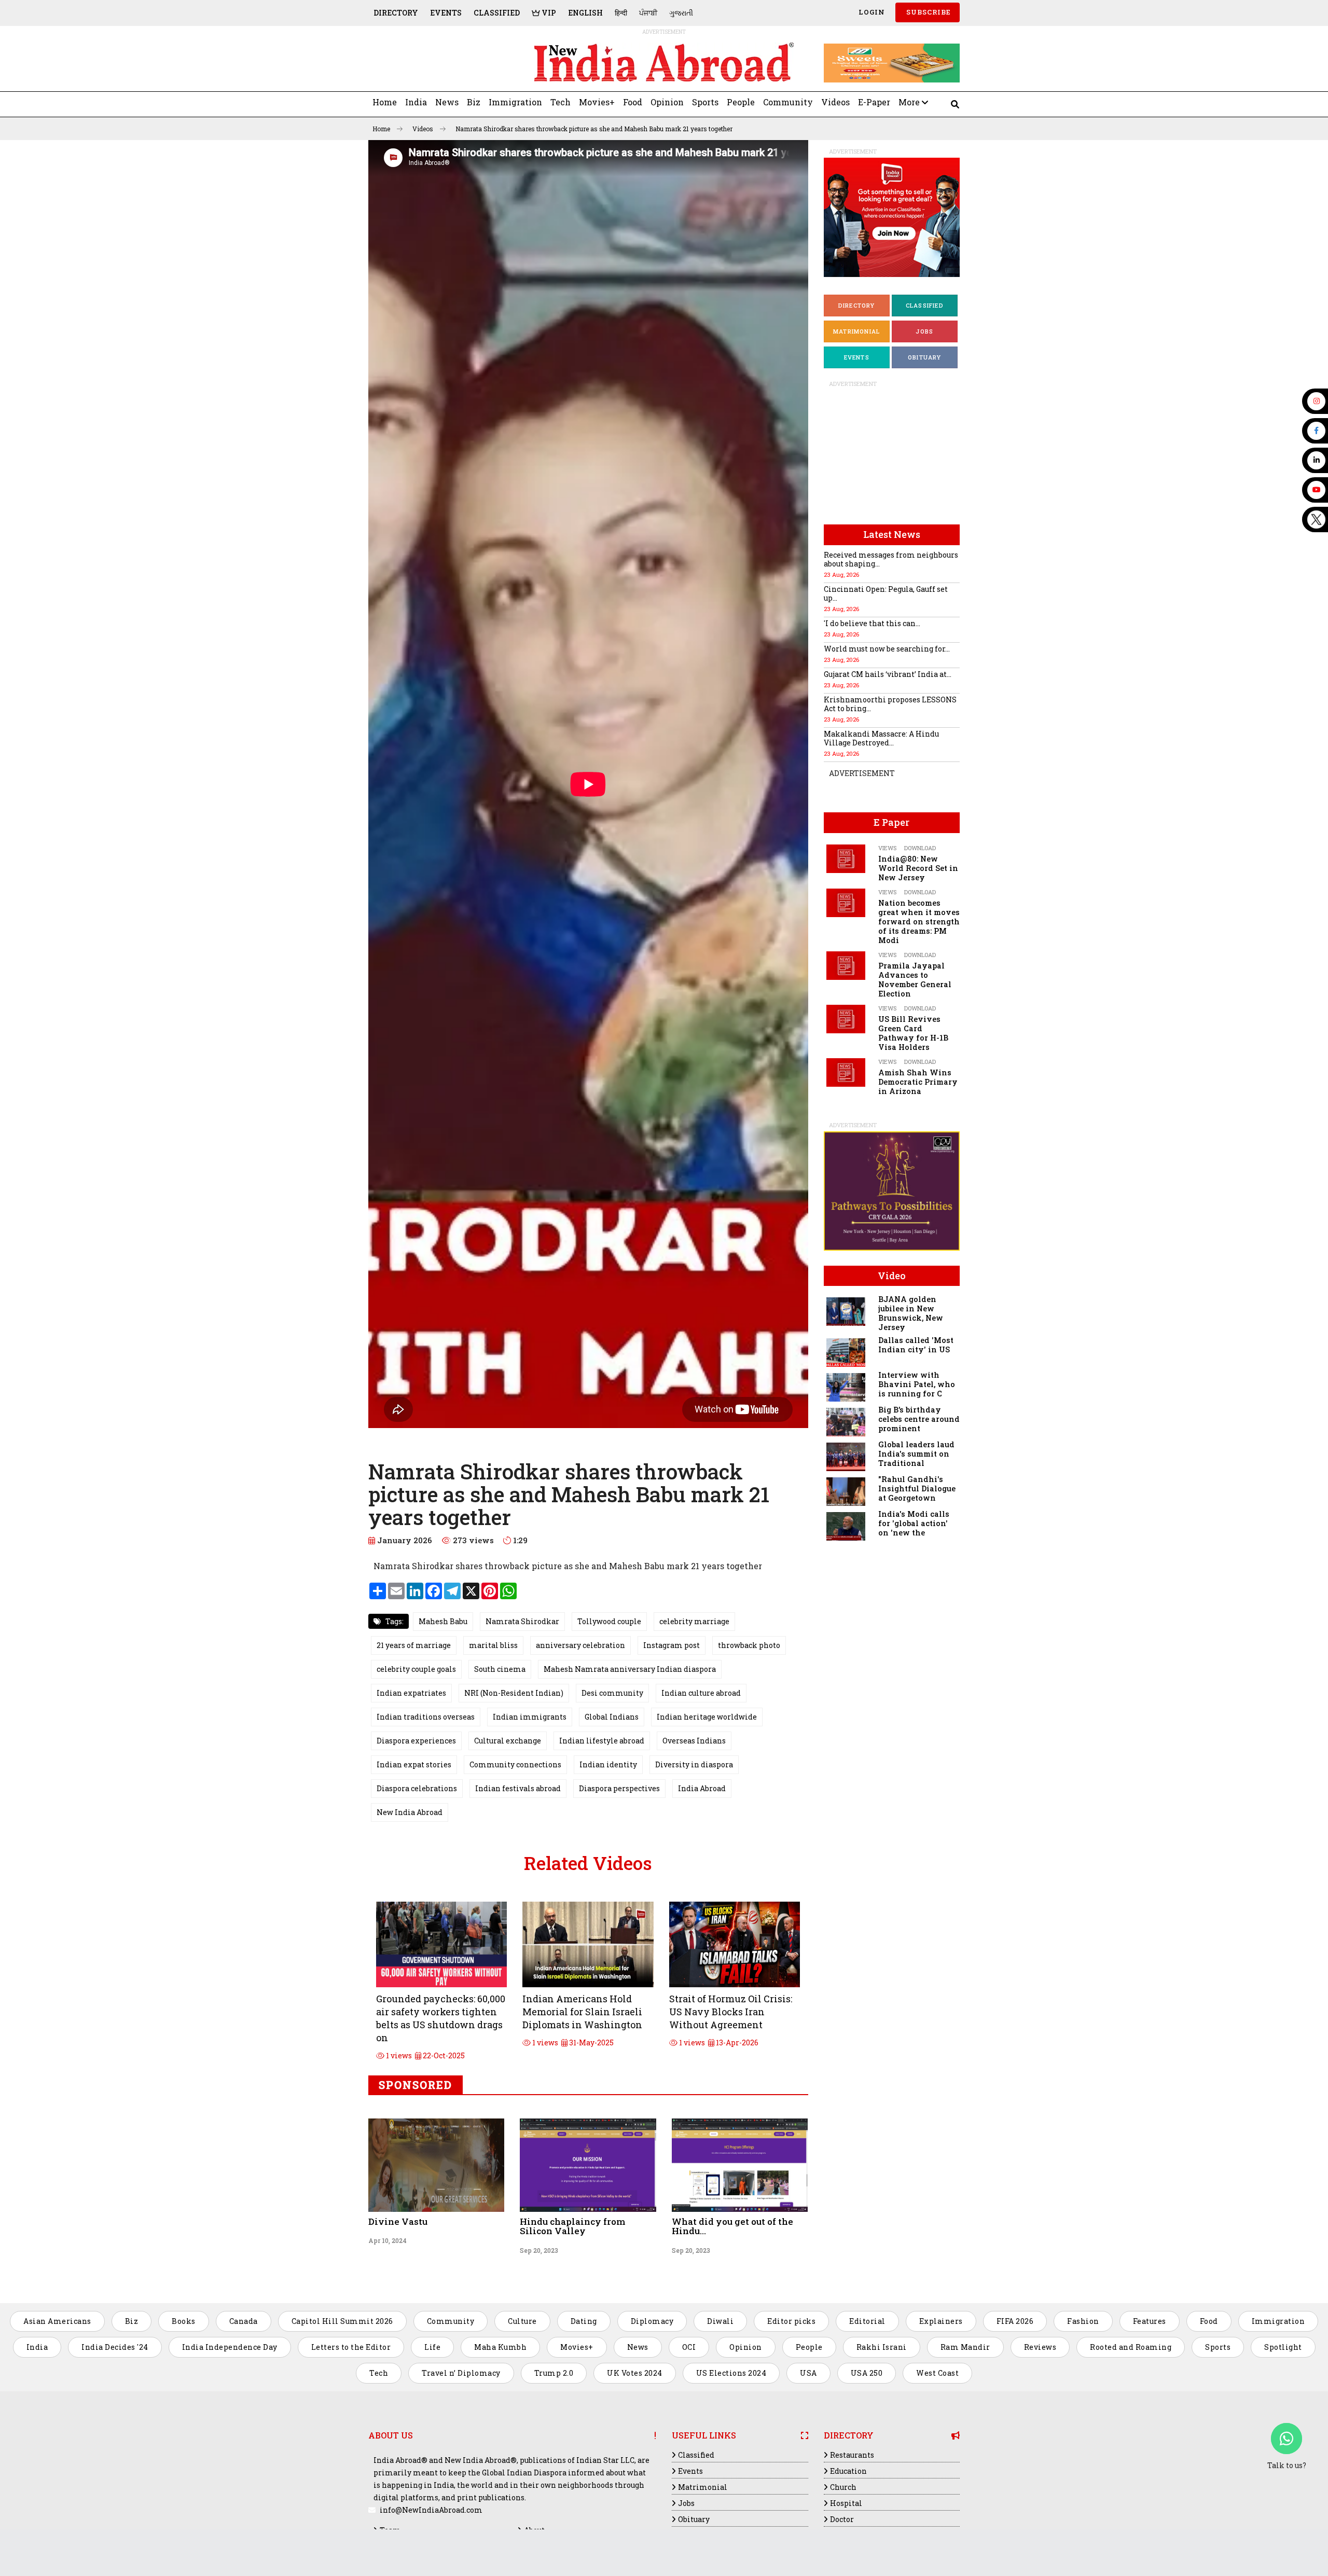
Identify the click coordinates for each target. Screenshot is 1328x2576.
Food (633, 102)
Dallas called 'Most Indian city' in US (916, 1345)
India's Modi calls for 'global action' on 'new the (914, 1523)
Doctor (842, 2519)
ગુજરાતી (681, 13)
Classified (497, 13)
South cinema (500, 1669)
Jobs (924, 331)
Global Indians (612, 1717)
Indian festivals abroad (518, 1788)
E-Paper (874, 102)
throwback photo (749, 1645)
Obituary (925, 357)
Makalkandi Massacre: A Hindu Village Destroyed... (881, 738)
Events (446, 13)
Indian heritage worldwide (707, 1717)
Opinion (667, 102)
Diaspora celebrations (417, 1788)
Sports (705, 102)
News (447, 102)
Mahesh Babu (443, 1621)
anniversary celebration (580, 1645)
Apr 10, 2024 (388, 2240)
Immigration (515, 102)
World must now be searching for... (887, 649)
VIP (548, 13)
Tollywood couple (609, 1621)
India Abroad (702, 1788)
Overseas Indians (694, 1741)
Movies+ (597, 102)
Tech (561, 102)
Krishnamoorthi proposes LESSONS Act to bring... (890, 704)
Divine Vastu (398, 2221)
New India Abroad (410, 1812)
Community (788, 102)
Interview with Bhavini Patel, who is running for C (917, 1384)
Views (887, 848)
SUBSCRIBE (928, 12)
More (910, 102)
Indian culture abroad (701, 1693)
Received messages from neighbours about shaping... (891, 559)
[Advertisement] (440, 63)
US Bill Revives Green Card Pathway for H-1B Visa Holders (913, 1033)
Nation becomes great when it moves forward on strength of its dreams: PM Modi (919, 922)
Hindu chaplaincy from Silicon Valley (572, 2226)
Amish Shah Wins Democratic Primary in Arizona (918, 1082)
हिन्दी (621, 13)
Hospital (846, 2503)
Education (848, 2471)
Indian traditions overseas (426, 1717)
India (416, 102)
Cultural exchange (508, 1741)
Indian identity (608, 1764)
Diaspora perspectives (619, 1788)
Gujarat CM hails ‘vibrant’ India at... (888, 674)
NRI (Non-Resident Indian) (514, 1693)
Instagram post (672, 1645)
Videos (835, 102)
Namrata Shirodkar (522, 1621)
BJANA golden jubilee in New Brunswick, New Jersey (911, 1313)
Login (871, 12)
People (741, 102)
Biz (474, 102)
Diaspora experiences (416, 1741)
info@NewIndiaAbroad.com (431, 2510)
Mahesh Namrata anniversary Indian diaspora (630, 1669)
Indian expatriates (411, 1693)
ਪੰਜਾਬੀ (648, 13)
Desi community (612, 1693)
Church (843, 2487)
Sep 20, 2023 (539, 2250)
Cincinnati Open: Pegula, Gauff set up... (886, 593)
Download (920, 848)
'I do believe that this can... (872, 623)
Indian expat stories (414, 1764)
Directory (396, 13)
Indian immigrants (530, 1717)
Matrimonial (856, 331)
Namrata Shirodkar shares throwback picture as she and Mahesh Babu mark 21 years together (594, 129)
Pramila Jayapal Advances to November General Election (915, 980)
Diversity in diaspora (694, 1764)
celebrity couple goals (416, 1669)
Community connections (515, 1764)
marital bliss (493, 1645)
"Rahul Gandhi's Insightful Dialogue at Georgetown (917, 1488)
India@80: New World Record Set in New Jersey (918, 868)
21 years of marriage (414, 1645)
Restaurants (852, 2455)
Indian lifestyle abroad (602, 1741)
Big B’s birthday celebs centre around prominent (919, 1419)
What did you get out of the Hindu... (732, 2226)
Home (385, 102)
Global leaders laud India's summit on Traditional (916, 1454)
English (585, 13)
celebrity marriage (694, 1621)
